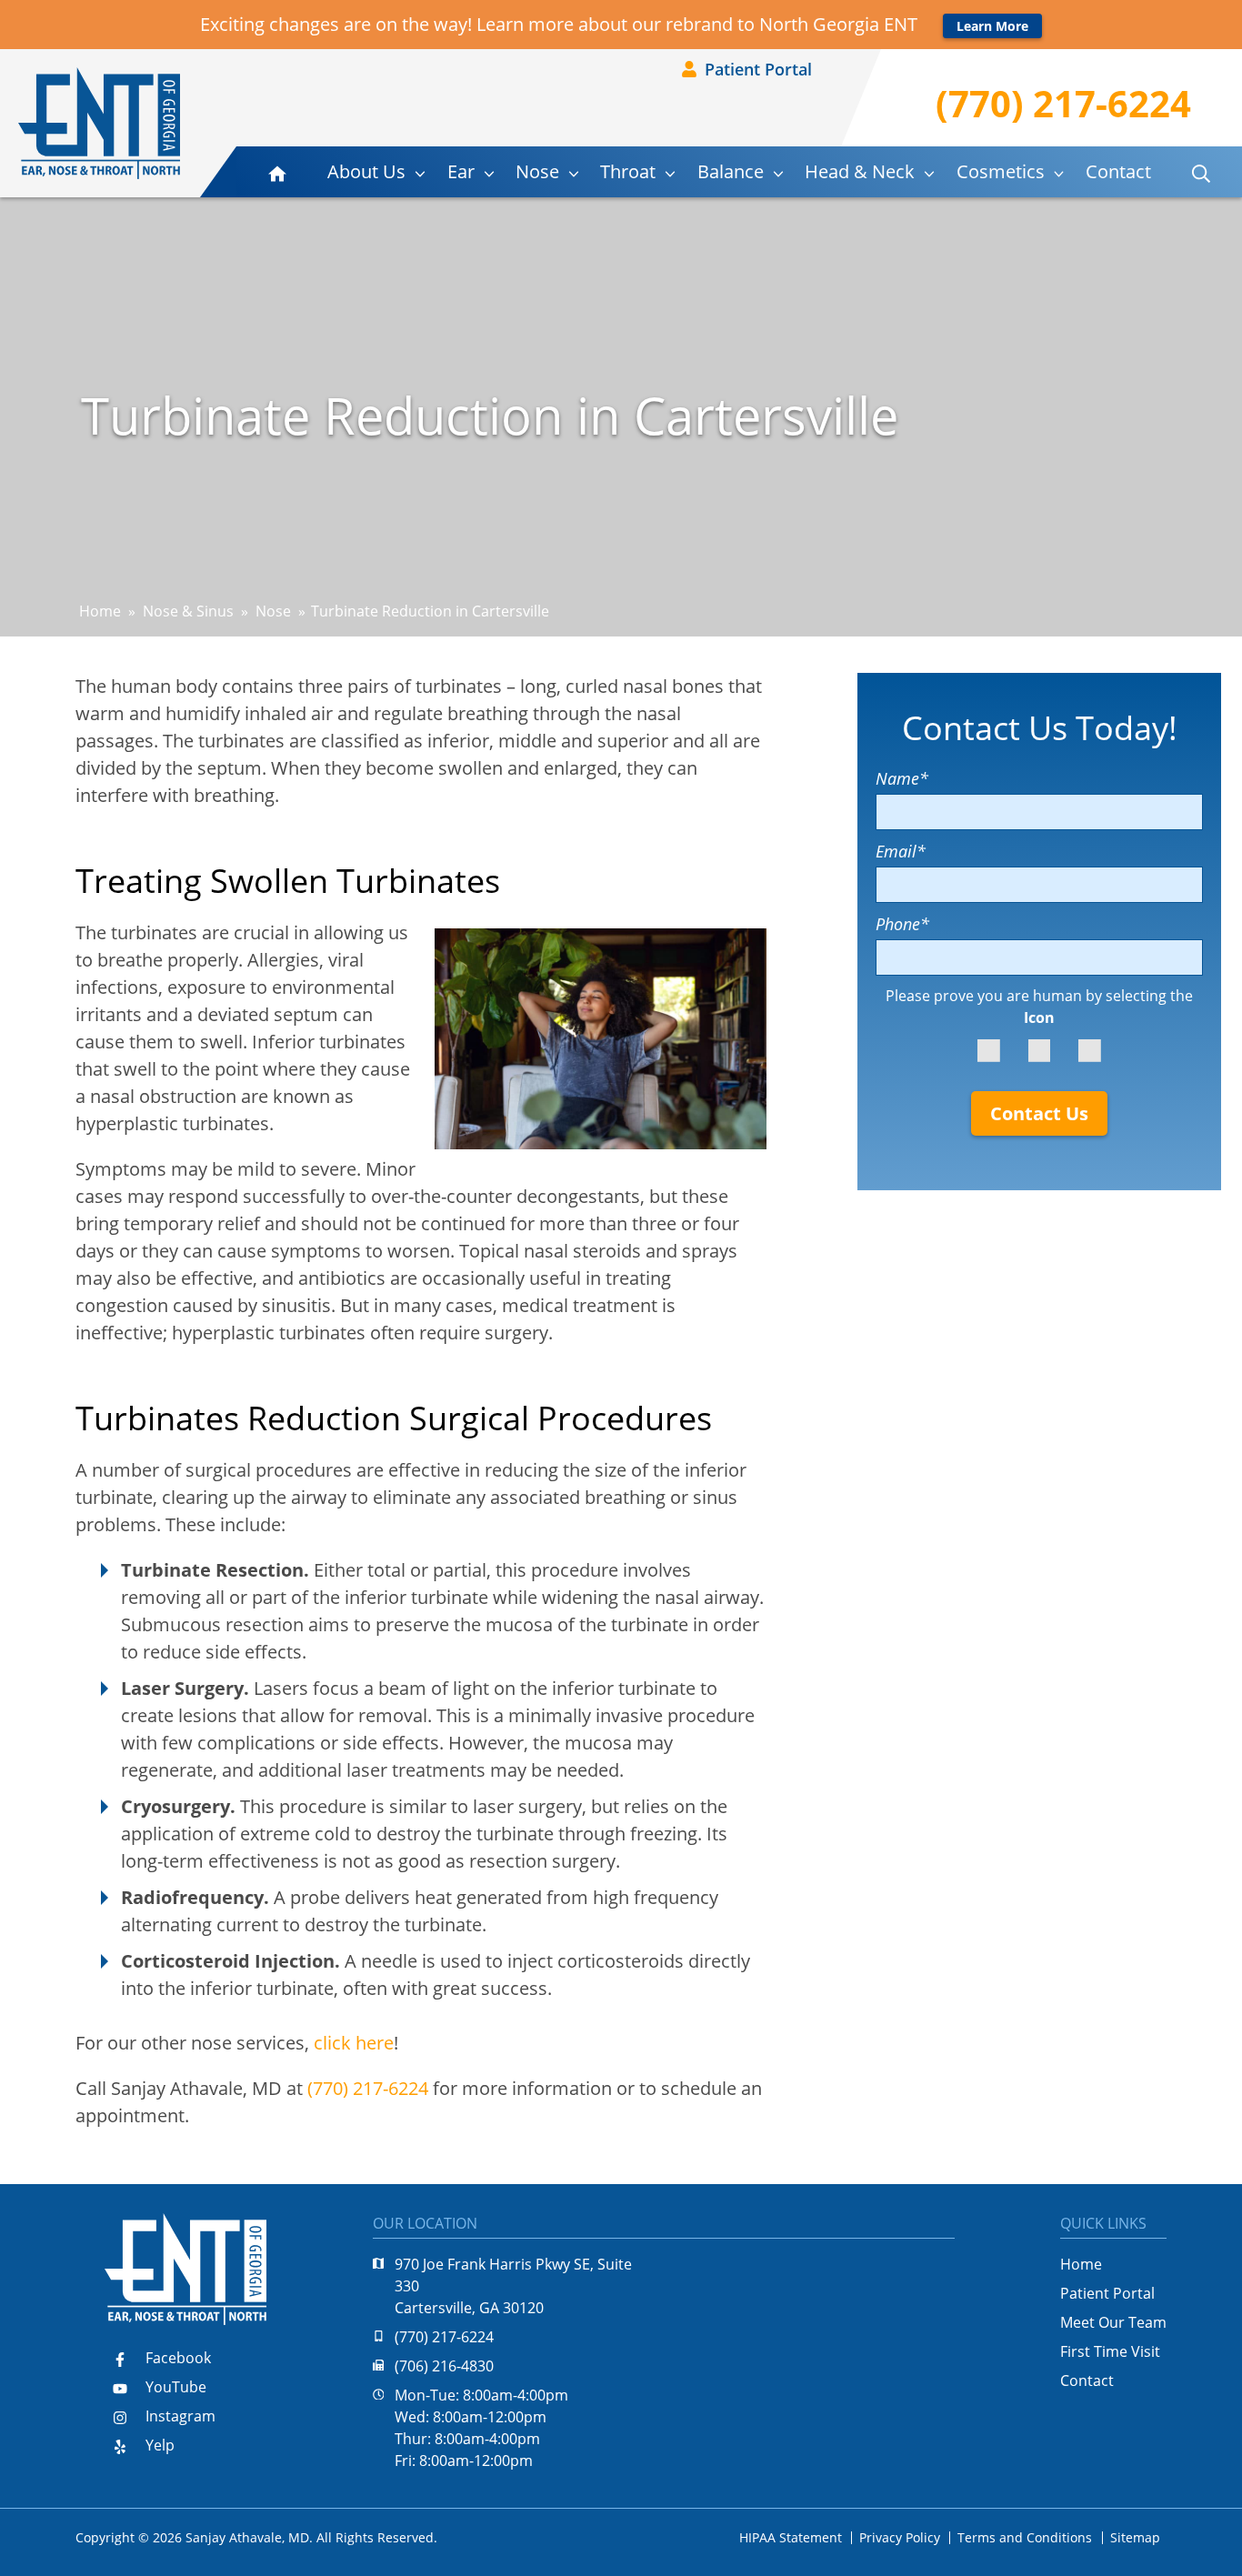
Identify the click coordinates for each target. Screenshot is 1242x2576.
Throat (628, 171)
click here (354, 2043)
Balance (731, 171)
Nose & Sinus (188, 611)
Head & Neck (860, 171)
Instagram (179, 2416)
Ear (461, 171)
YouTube (174, 2387)
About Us (366, 171)
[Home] (99, 123)
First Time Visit (1110, 2351)
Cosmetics (1001, 171)
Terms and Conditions (1025, 2537)
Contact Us (1039, 1113)
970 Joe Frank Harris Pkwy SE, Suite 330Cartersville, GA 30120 (513, 2286)
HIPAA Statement (791, 2537)
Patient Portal (756, 69)
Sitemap (1135, 2537)
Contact (1118, 171)
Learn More (992, 26)
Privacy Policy (900, 2537)
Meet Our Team (1113, 2322)
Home (100, 611)
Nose (537, 171)
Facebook (176, 2358)
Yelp (158, 2445)
